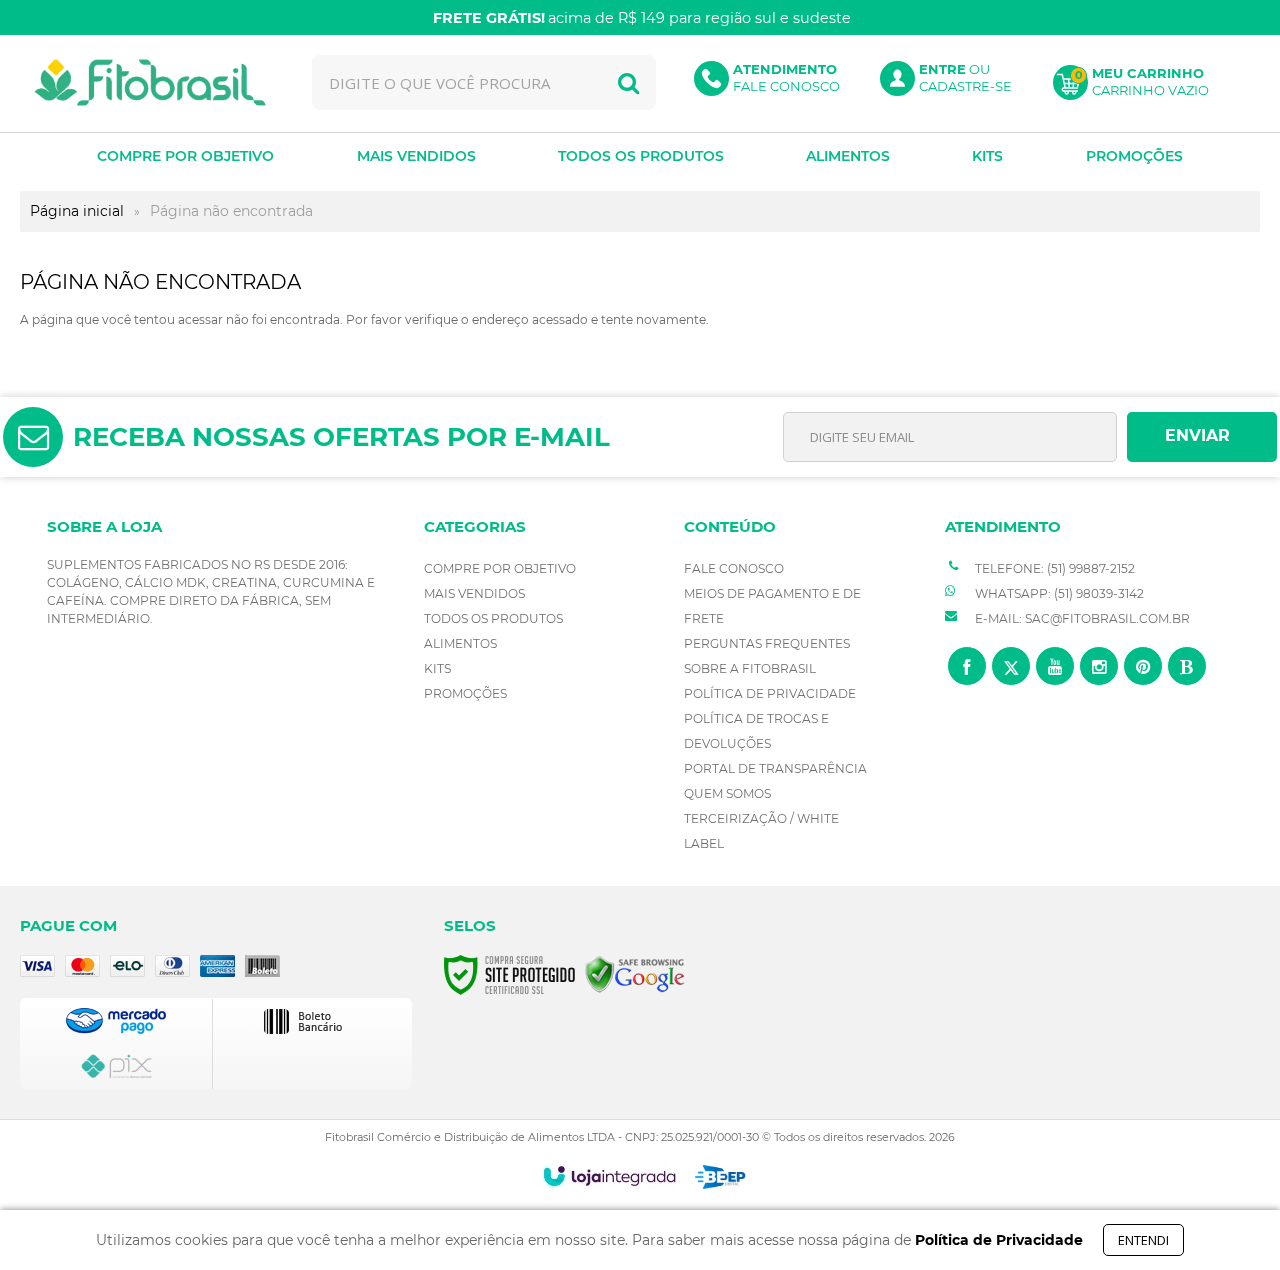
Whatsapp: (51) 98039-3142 (1058, 593)
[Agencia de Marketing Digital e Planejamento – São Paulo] (720, 1177)
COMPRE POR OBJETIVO (500, 568)
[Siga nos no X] (1011, 666)
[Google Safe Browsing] (635, 973)
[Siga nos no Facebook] (967, 666)
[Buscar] (628, 82)
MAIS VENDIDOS (474, 593)
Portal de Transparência (775, 768)
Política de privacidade (770, 693)
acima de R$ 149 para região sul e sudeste (642, 18)
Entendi (1143, 1240)
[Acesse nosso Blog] (1187, 666)
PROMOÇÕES (465, 693)
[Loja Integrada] (609, 1176)
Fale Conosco (734, 568)
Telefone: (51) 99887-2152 (1053, 568)
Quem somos (727, 793)
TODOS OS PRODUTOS (493, 618)
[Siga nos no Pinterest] (1143, 666)
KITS (437, 668)
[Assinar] (1202, 437)
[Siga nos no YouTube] (1055, 666)
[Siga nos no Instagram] (1099, 666)
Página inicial (77, 211)
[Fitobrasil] (150, 82)
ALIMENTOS (460, 643)
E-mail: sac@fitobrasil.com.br (1081, 618)
